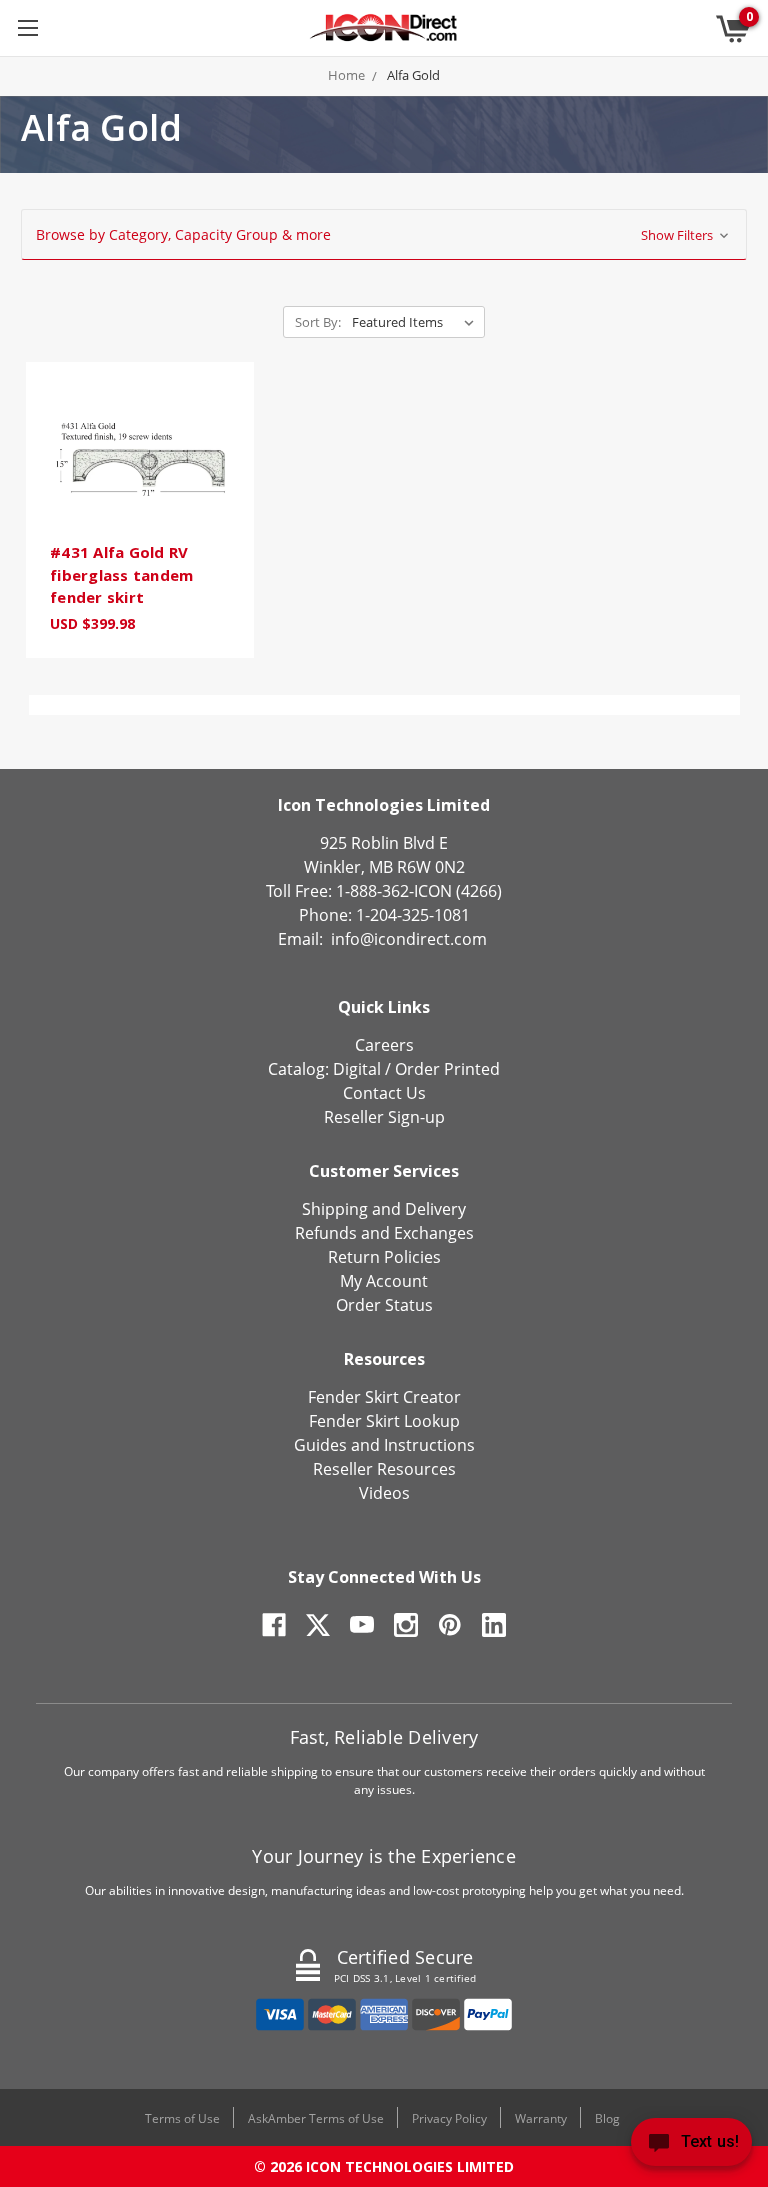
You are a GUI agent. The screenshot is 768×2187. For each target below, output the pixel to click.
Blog (607, 2118)
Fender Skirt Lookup (384, 1421)
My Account (384, 1281)
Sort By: (318, 322)
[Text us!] (691, 2146)
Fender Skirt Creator (384, 1397)
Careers (384, 1045)
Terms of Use (182, 2118)
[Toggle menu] (27, 27)
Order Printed (447, 1069)
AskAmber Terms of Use (316, 2118)
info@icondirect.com (409, 939)
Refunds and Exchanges (384, 1233)
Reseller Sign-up (384, 1117)
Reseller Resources (384, 1469)
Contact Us (384, 1093)
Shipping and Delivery (384, 1209)
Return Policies (384, 1257)
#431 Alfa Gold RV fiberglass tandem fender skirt (121, 574)
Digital (357, 1069)
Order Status (384, 1305)
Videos (384, 1493)
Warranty (541, 2118)
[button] (384, 235)
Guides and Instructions (384, 1445)
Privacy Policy (449, 2118)
